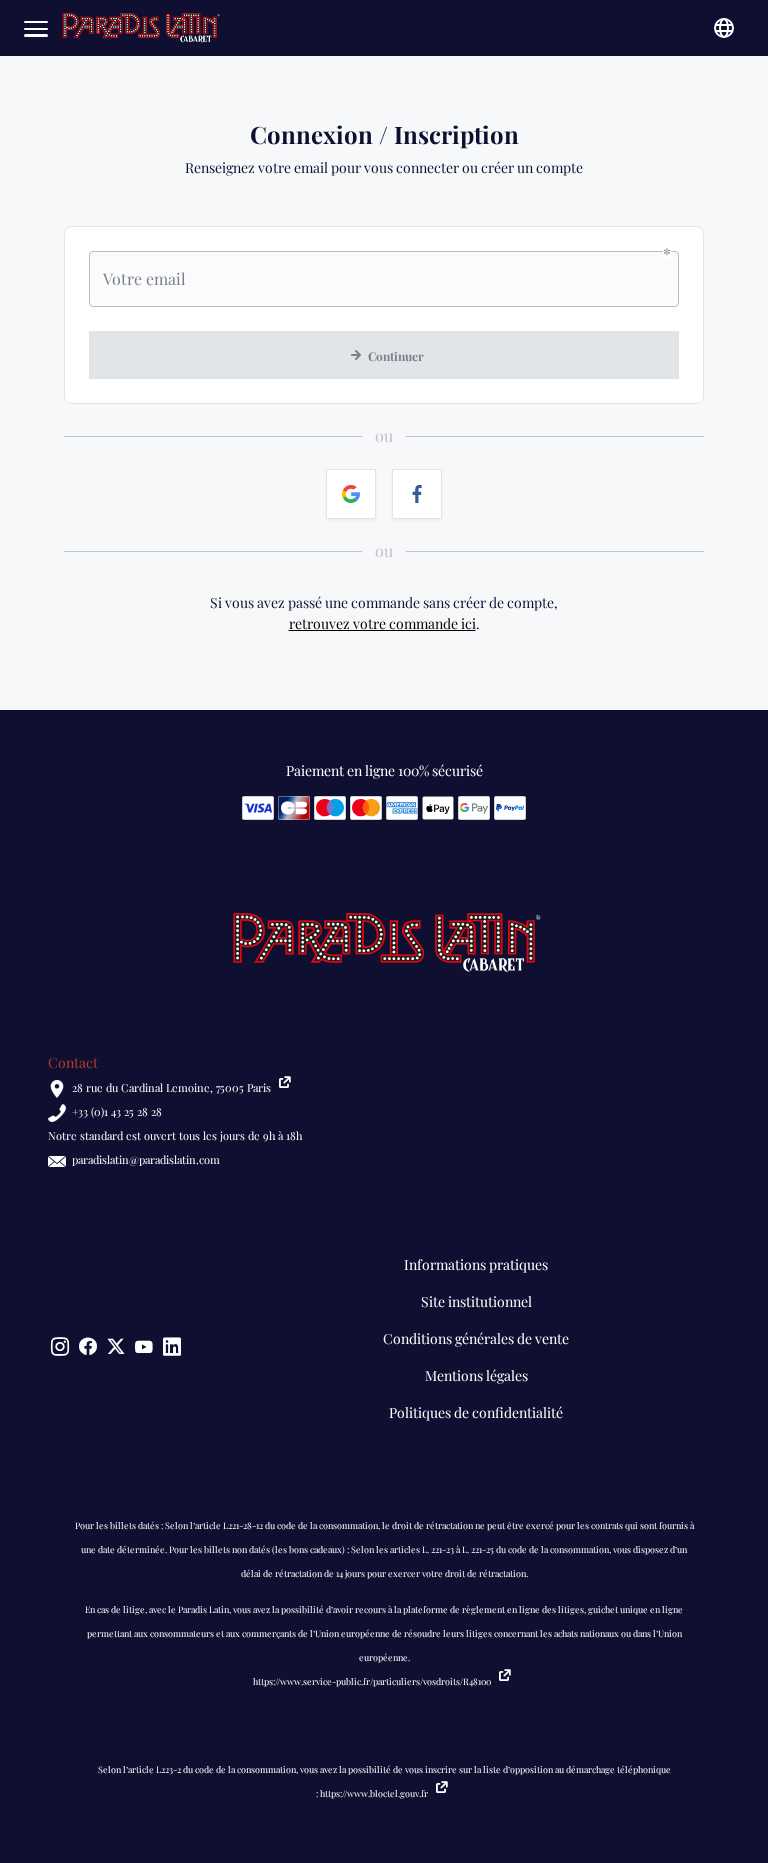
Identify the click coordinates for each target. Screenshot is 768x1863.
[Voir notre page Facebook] (88, 1347)
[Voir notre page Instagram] (60, 1347)
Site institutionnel (476, 1301)
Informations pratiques (476, 1264)
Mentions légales (476, 1375)
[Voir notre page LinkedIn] (172, 1347)
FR (724, 28)
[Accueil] (140, 28)
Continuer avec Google (351, 494)
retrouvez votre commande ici (382, 623)
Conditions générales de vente (476, 1338)
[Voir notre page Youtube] (144, 1347)
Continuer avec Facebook (417, 494)
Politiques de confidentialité (476, 1412)
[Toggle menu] (36, 28)
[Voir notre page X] (116, 1347)
